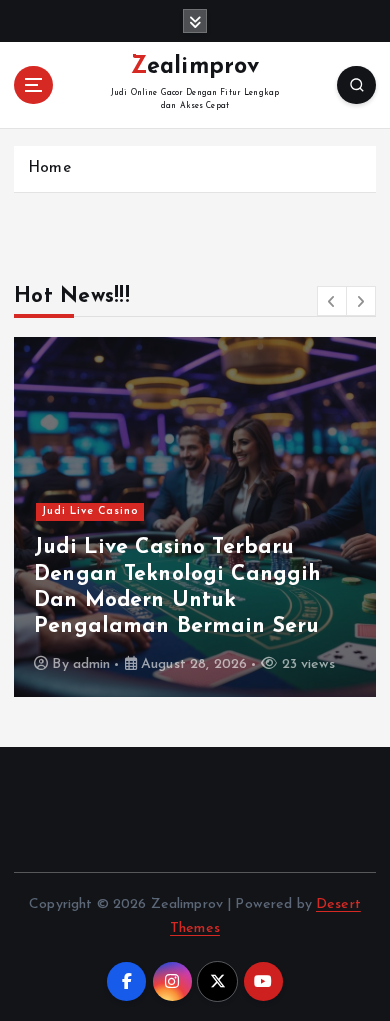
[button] (332, 301)
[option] (195, 517)
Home (49, 168)
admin (92, 664)
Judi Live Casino (90, 511)
